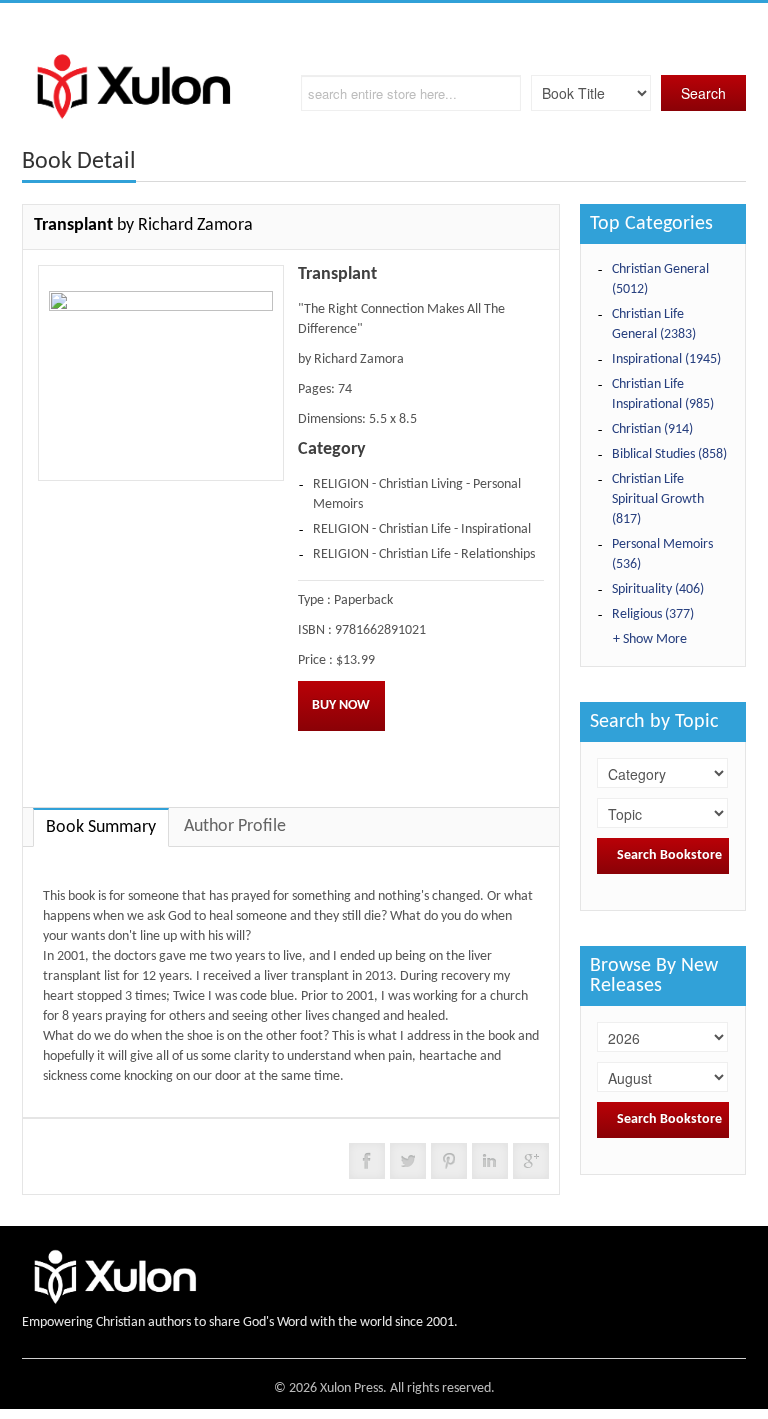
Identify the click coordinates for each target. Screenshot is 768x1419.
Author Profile (235, 826)
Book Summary (101, 827)
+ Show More (650, 639)
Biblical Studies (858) (669, 454)
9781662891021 (380, 630)
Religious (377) (653, 614)
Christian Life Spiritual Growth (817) (658, 499)
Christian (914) (652, 429)
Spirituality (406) (658, 589)
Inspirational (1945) (666, 359)
